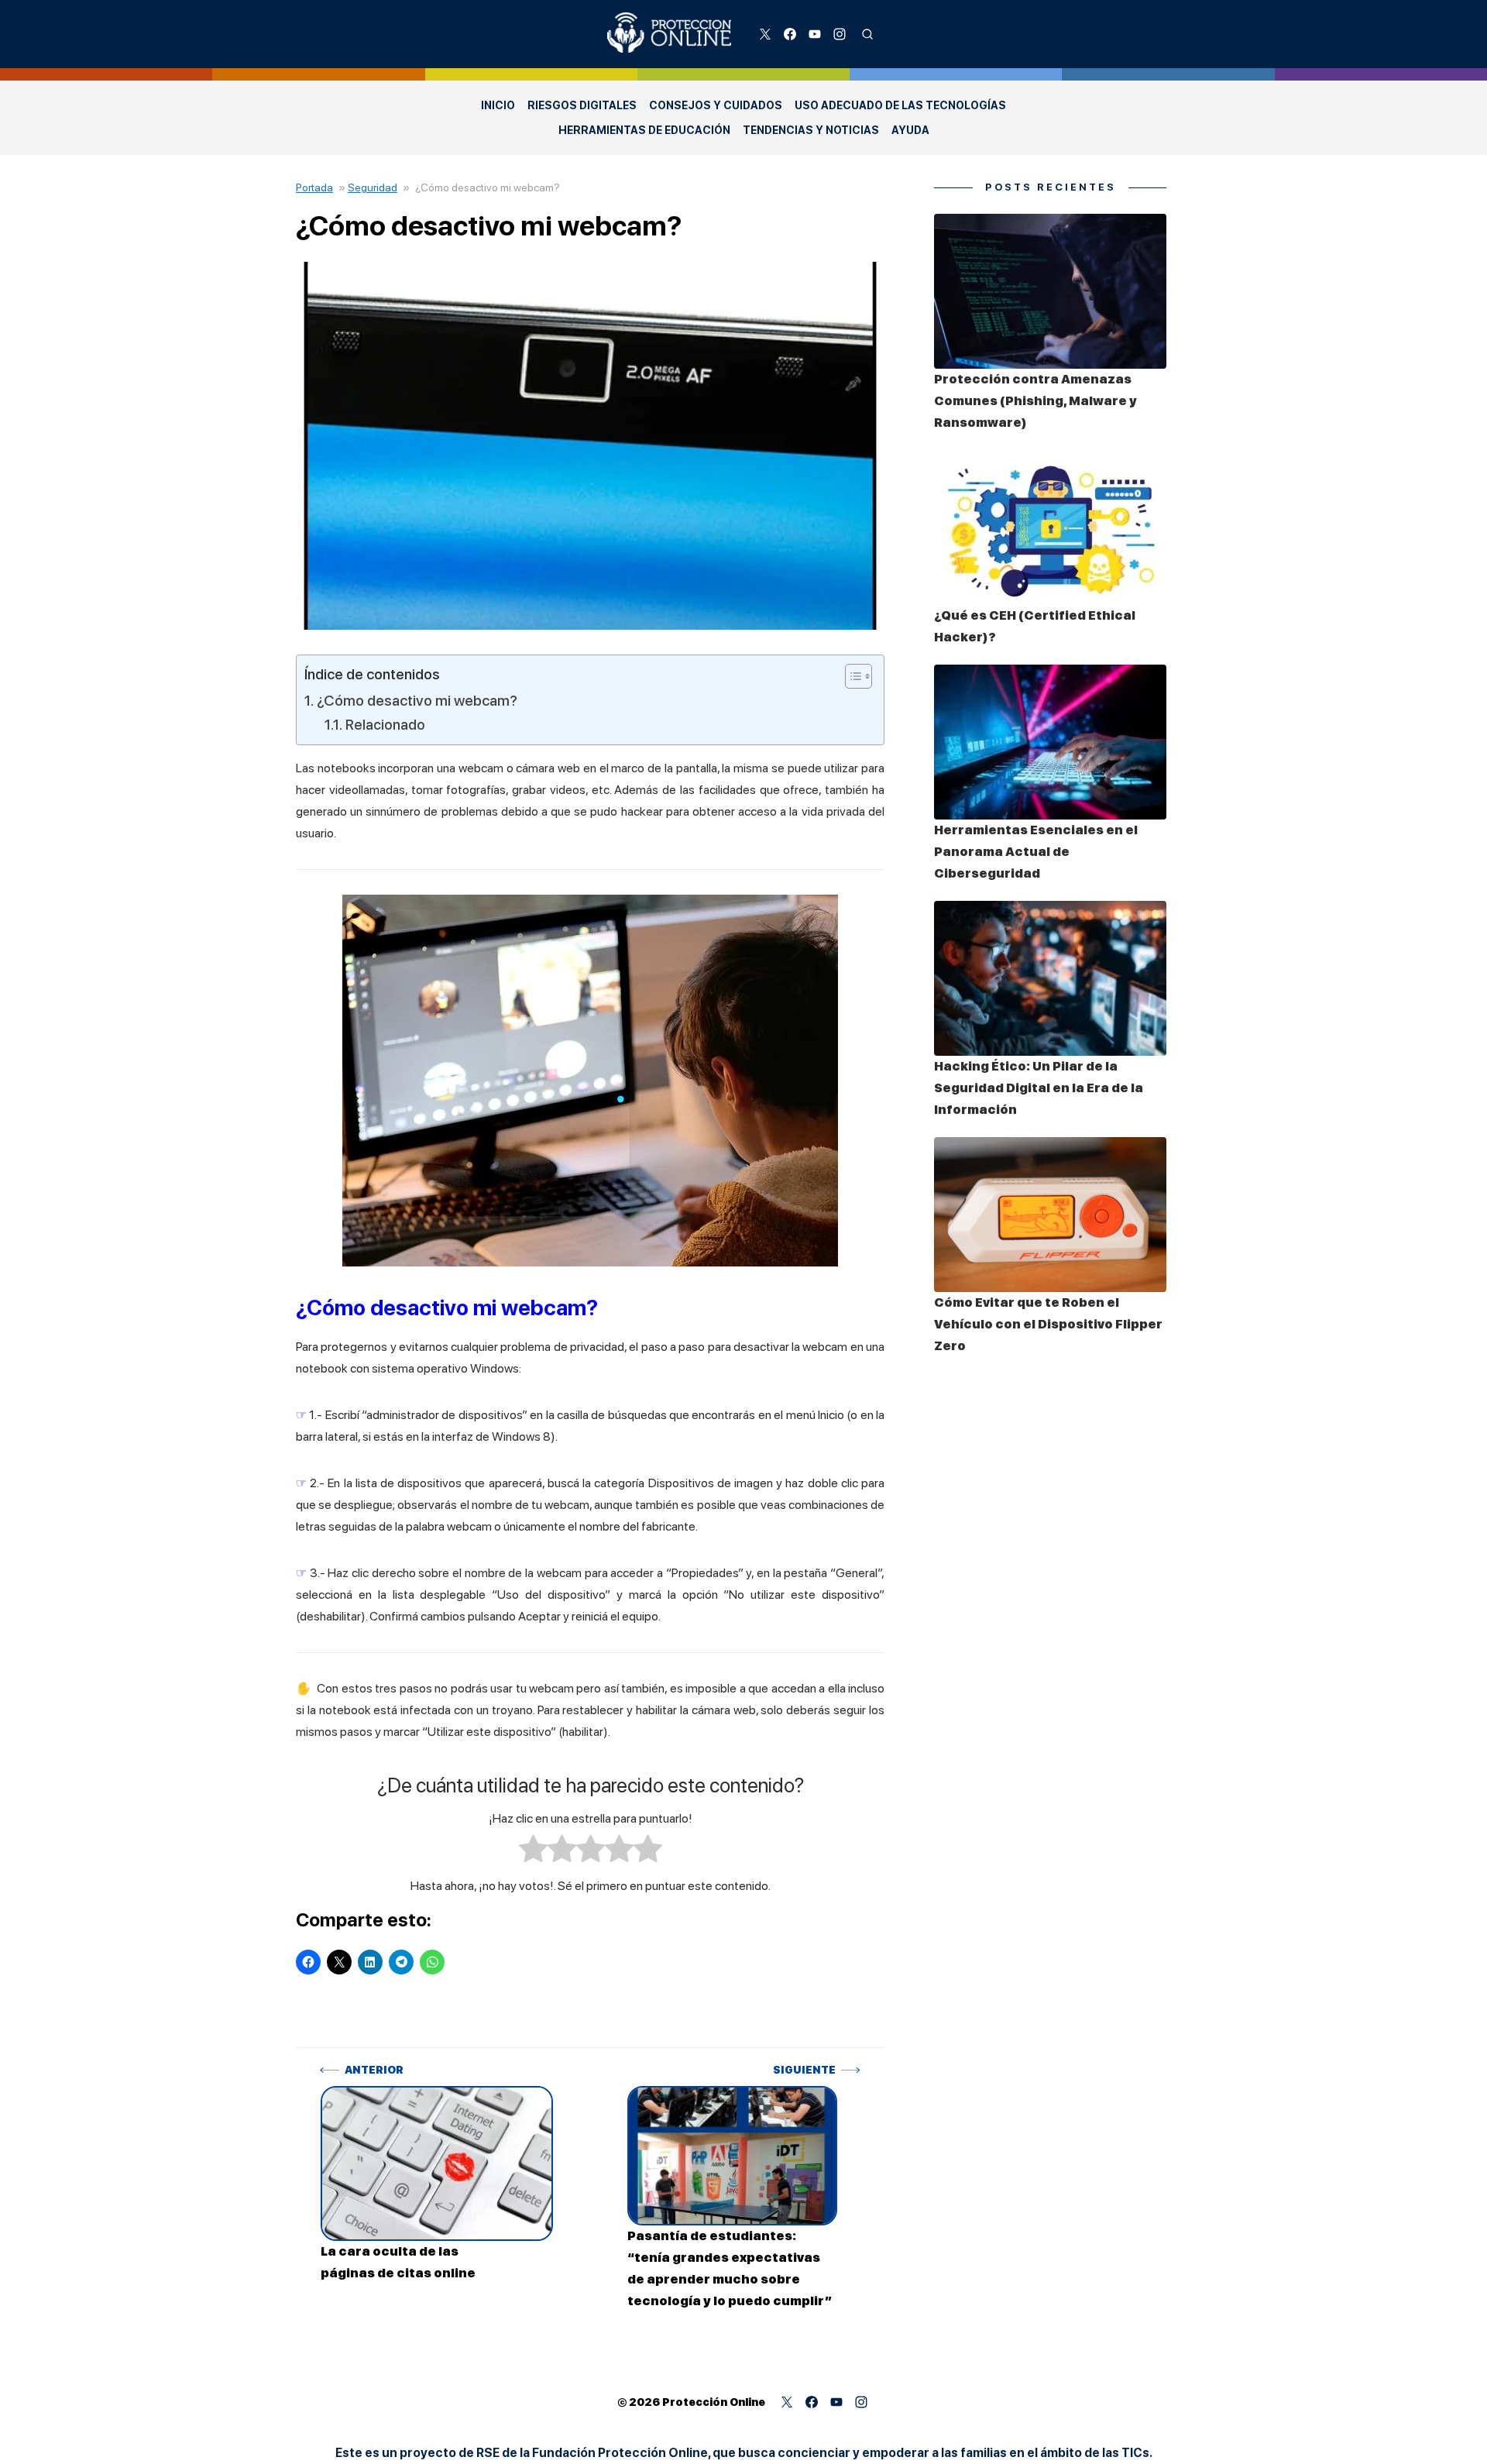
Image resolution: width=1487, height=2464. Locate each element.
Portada (314, 187)
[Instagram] (840, 34)
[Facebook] (790, 34)
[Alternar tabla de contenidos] (851, 676)
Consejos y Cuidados (716, 105)
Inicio (498, 105)
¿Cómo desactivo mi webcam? (417, 701)
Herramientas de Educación (644, 130)
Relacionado (385, 724)
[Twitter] (765, 34)
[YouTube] (815, 34)
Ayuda (910, 130)
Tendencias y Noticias (811, 130)
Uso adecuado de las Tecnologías (900, 105)
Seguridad (373, 187)
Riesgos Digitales (582, 105)
